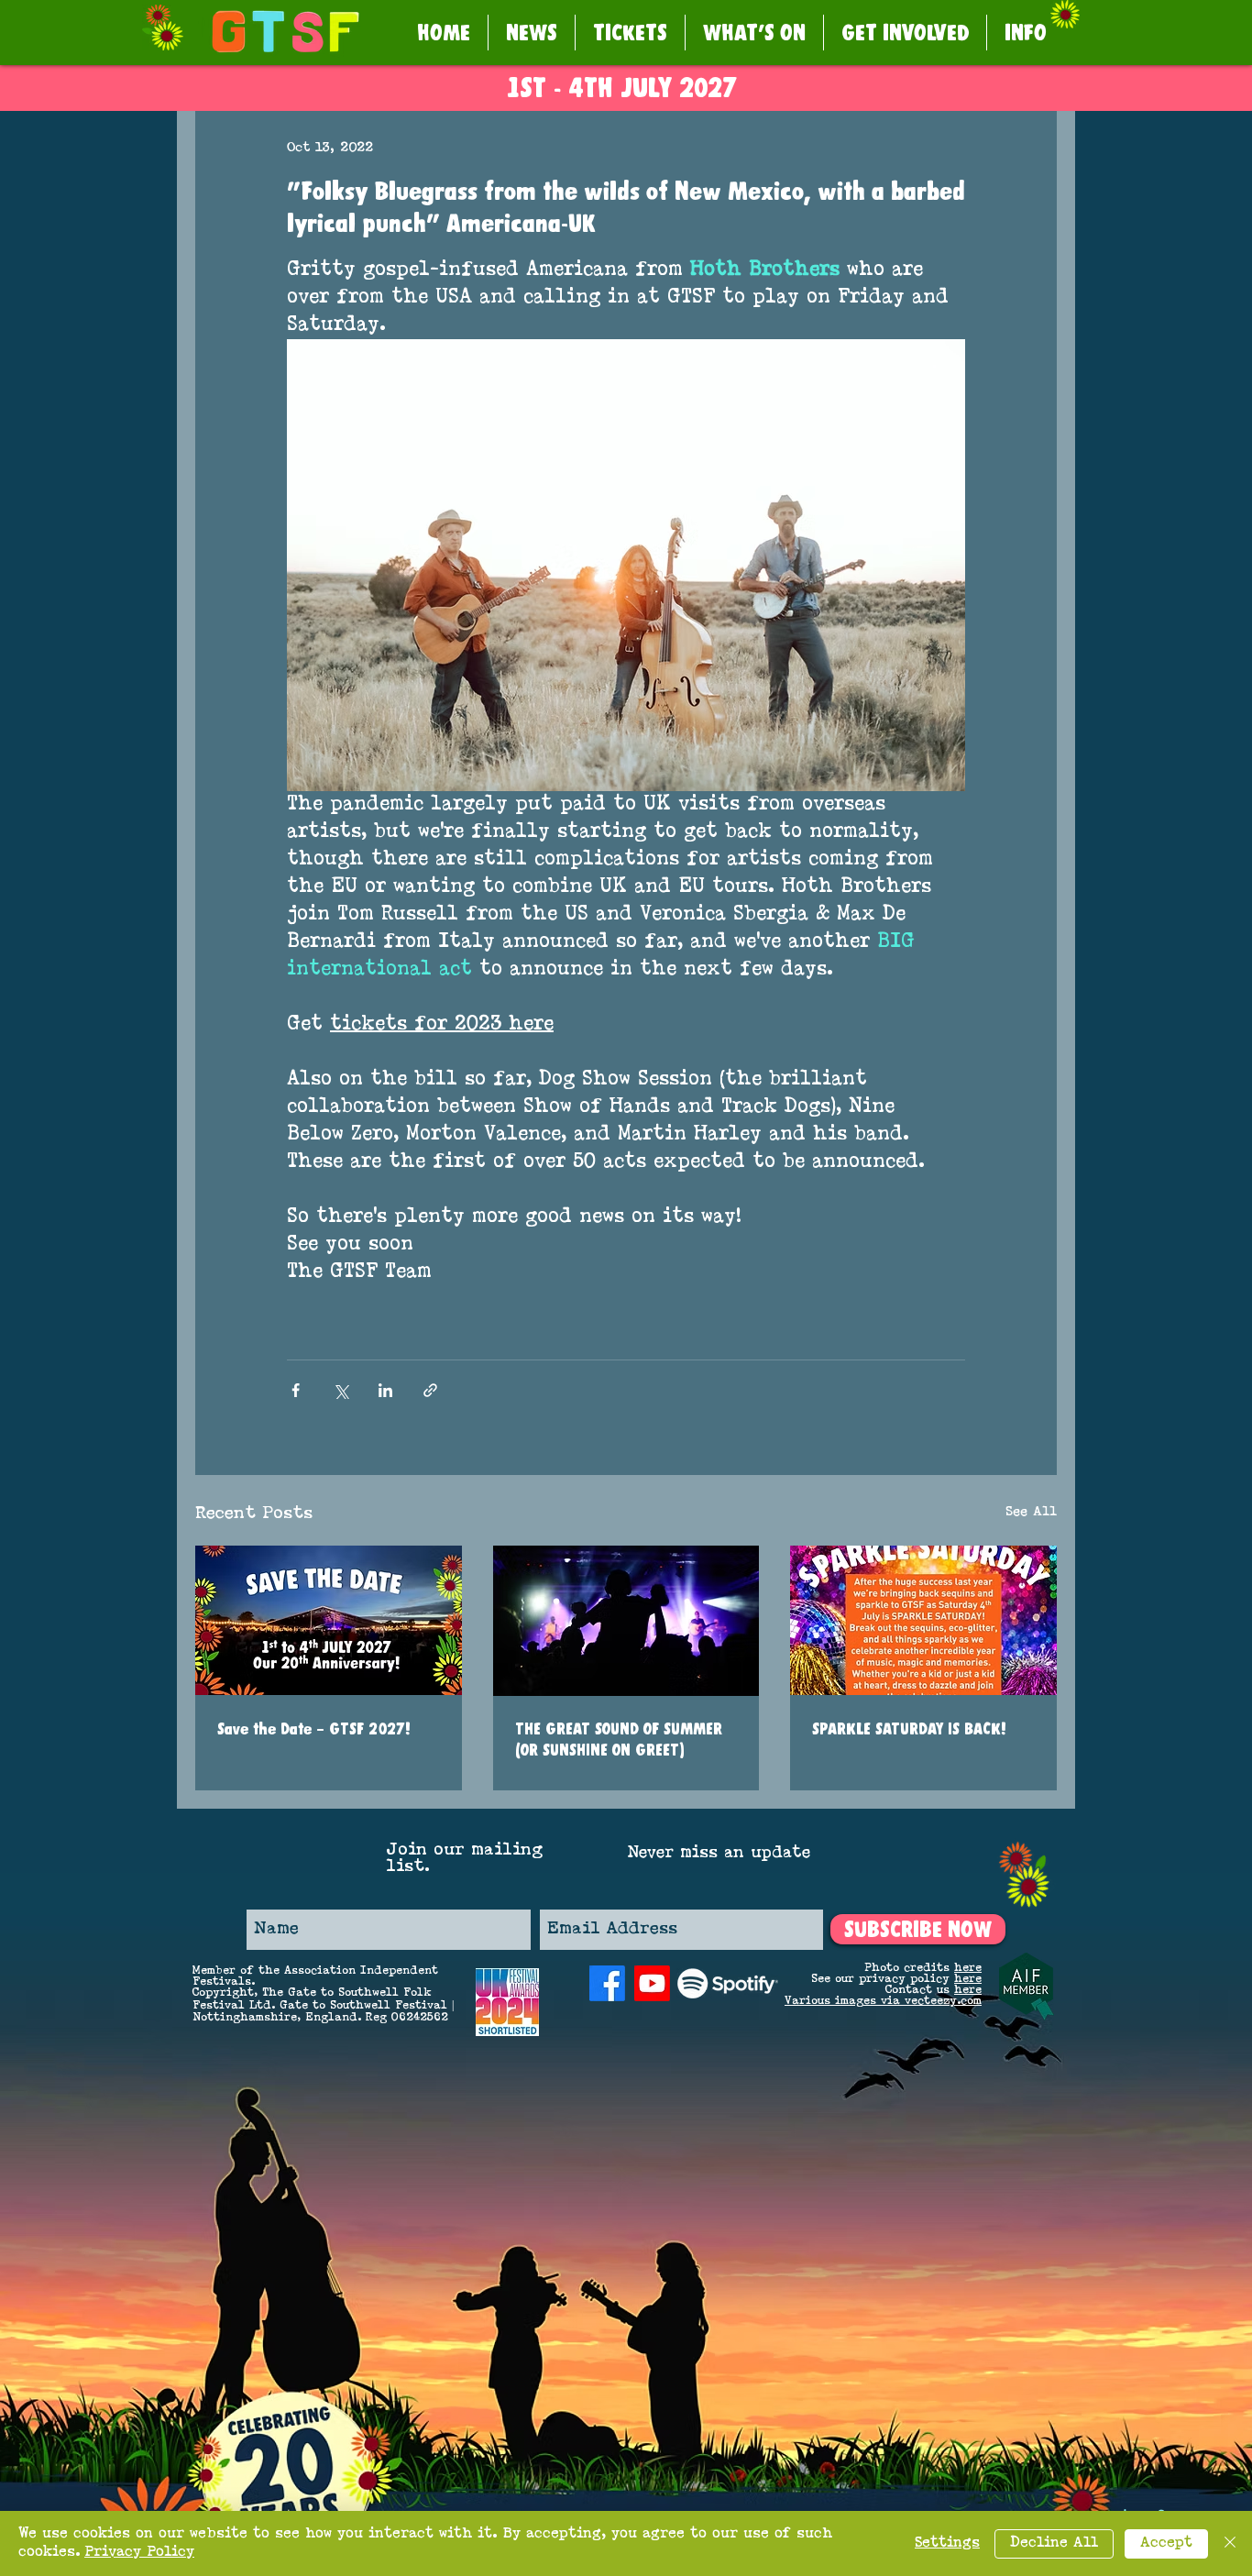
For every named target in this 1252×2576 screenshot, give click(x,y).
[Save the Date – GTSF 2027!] (329, 1620)
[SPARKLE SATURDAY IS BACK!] (923, 1620)
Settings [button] (947, 2543)
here (968, 1968)
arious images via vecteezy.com (887, 2001)
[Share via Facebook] (296, 1390)
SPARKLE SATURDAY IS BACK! (909, 1728)
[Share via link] (430, 1390)
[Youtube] (652, 1983)
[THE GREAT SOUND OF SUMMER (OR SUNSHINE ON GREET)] (626, 1621)
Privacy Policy (139, 2553)
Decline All (1054, 2543)
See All (1031, 1512)
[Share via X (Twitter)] (340, 1390)
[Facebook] (607, 1983)
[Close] (1230, 2543)
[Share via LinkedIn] (385, 1390)
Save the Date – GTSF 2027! (314, 1728)
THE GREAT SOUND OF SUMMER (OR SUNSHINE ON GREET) (619, 1739)
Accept (1166, 2543)
